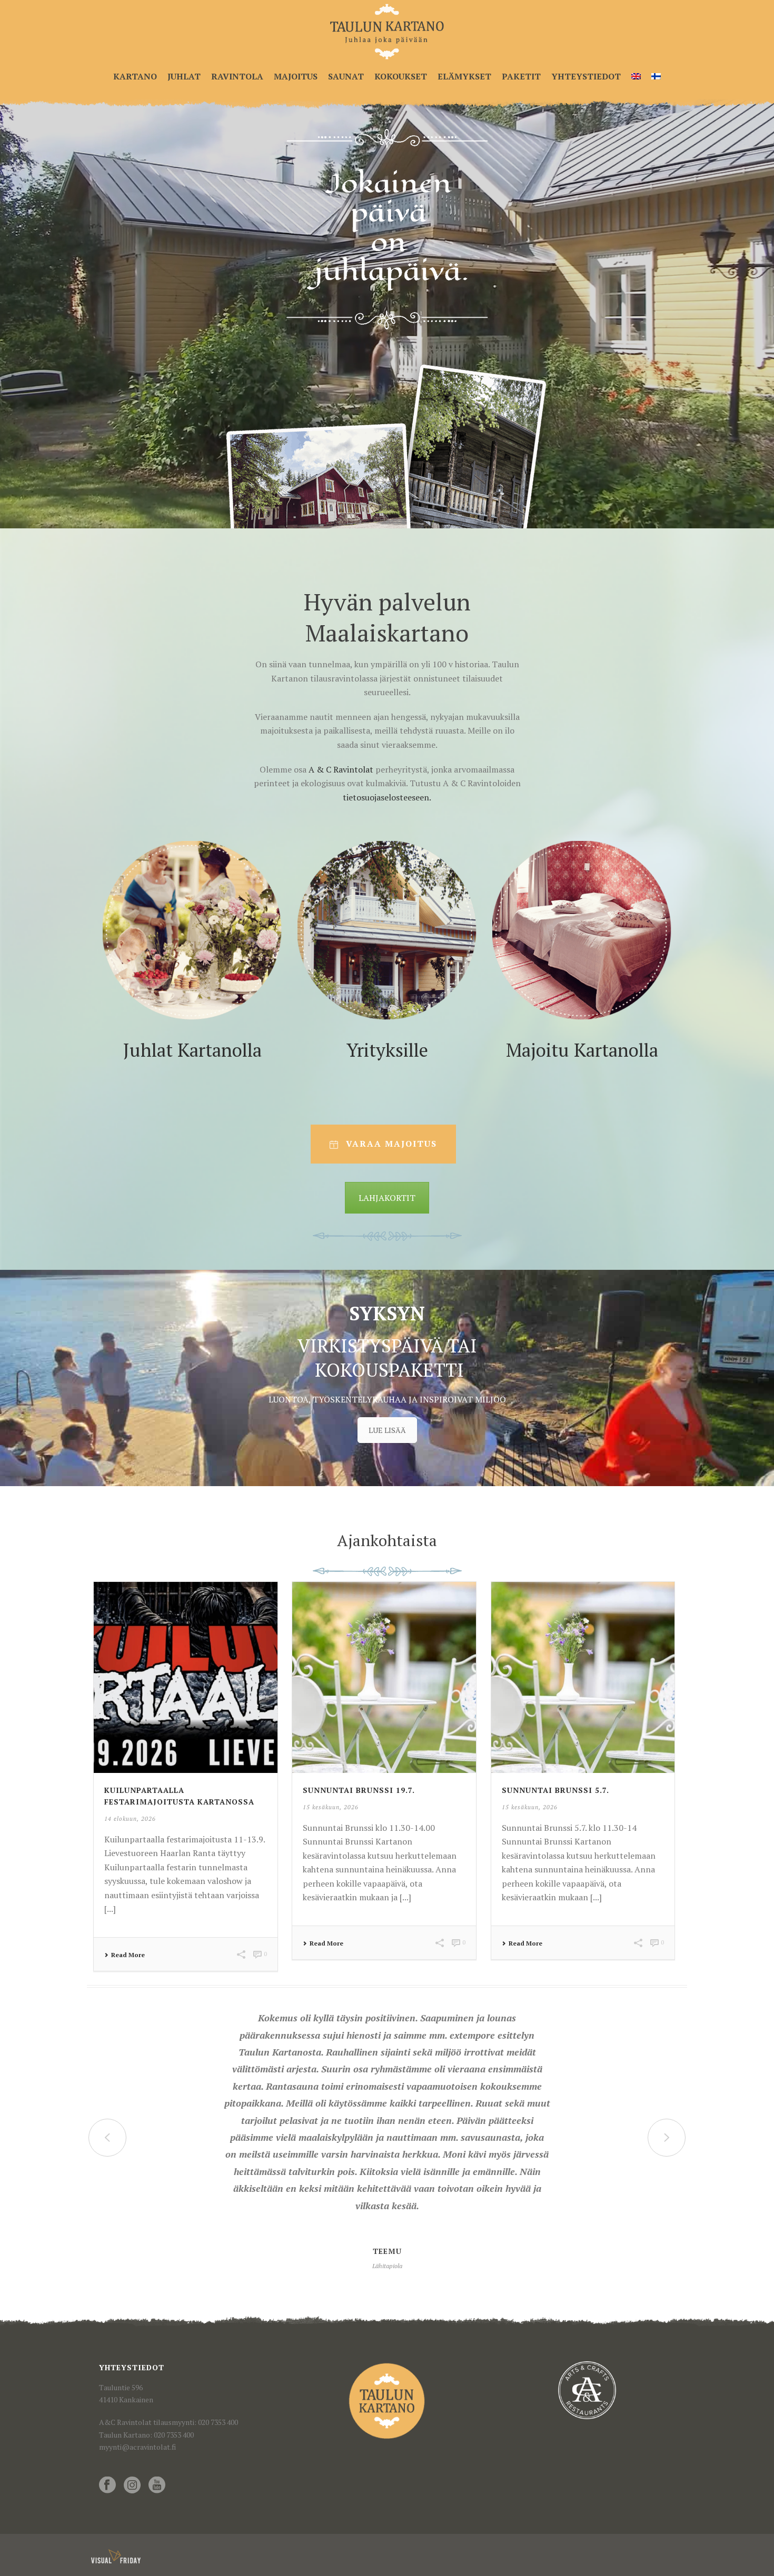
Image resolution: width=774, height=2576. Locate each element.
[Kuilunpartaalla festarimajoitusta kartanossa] (186, 1677)
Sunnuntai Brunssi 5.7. (555, 1790)
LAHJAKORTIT (387, 1198)
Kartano (135, 76)
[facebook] (107, 2485)
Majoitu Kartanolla (582, 1050)
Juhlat (184, 76)
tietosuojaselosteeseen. (387, 797)
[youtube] (157, 2485)
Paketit (521, 76)
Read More (128, 1955)
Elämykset (464, 76)
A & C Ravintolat (340, 769)
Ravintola (237, 76)
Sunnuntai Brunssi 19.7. (359, 1790)
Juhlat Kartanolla (192, 1050)
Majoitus (296, 76)
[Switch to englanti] (636, 77)
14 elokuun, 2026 (130, 1819)
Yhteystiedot (586, 76)
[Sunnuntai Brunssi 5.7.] (583, 1677)
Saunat (346, 76)
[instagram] (132, 2485)
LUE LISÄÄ (387, 1430)
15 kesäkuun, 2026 (331, 1807)
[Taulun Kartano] (387, 32)
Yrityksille (387, 1050)
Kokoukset (401, 76)
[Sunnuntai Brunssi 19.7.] (384, 1677)
